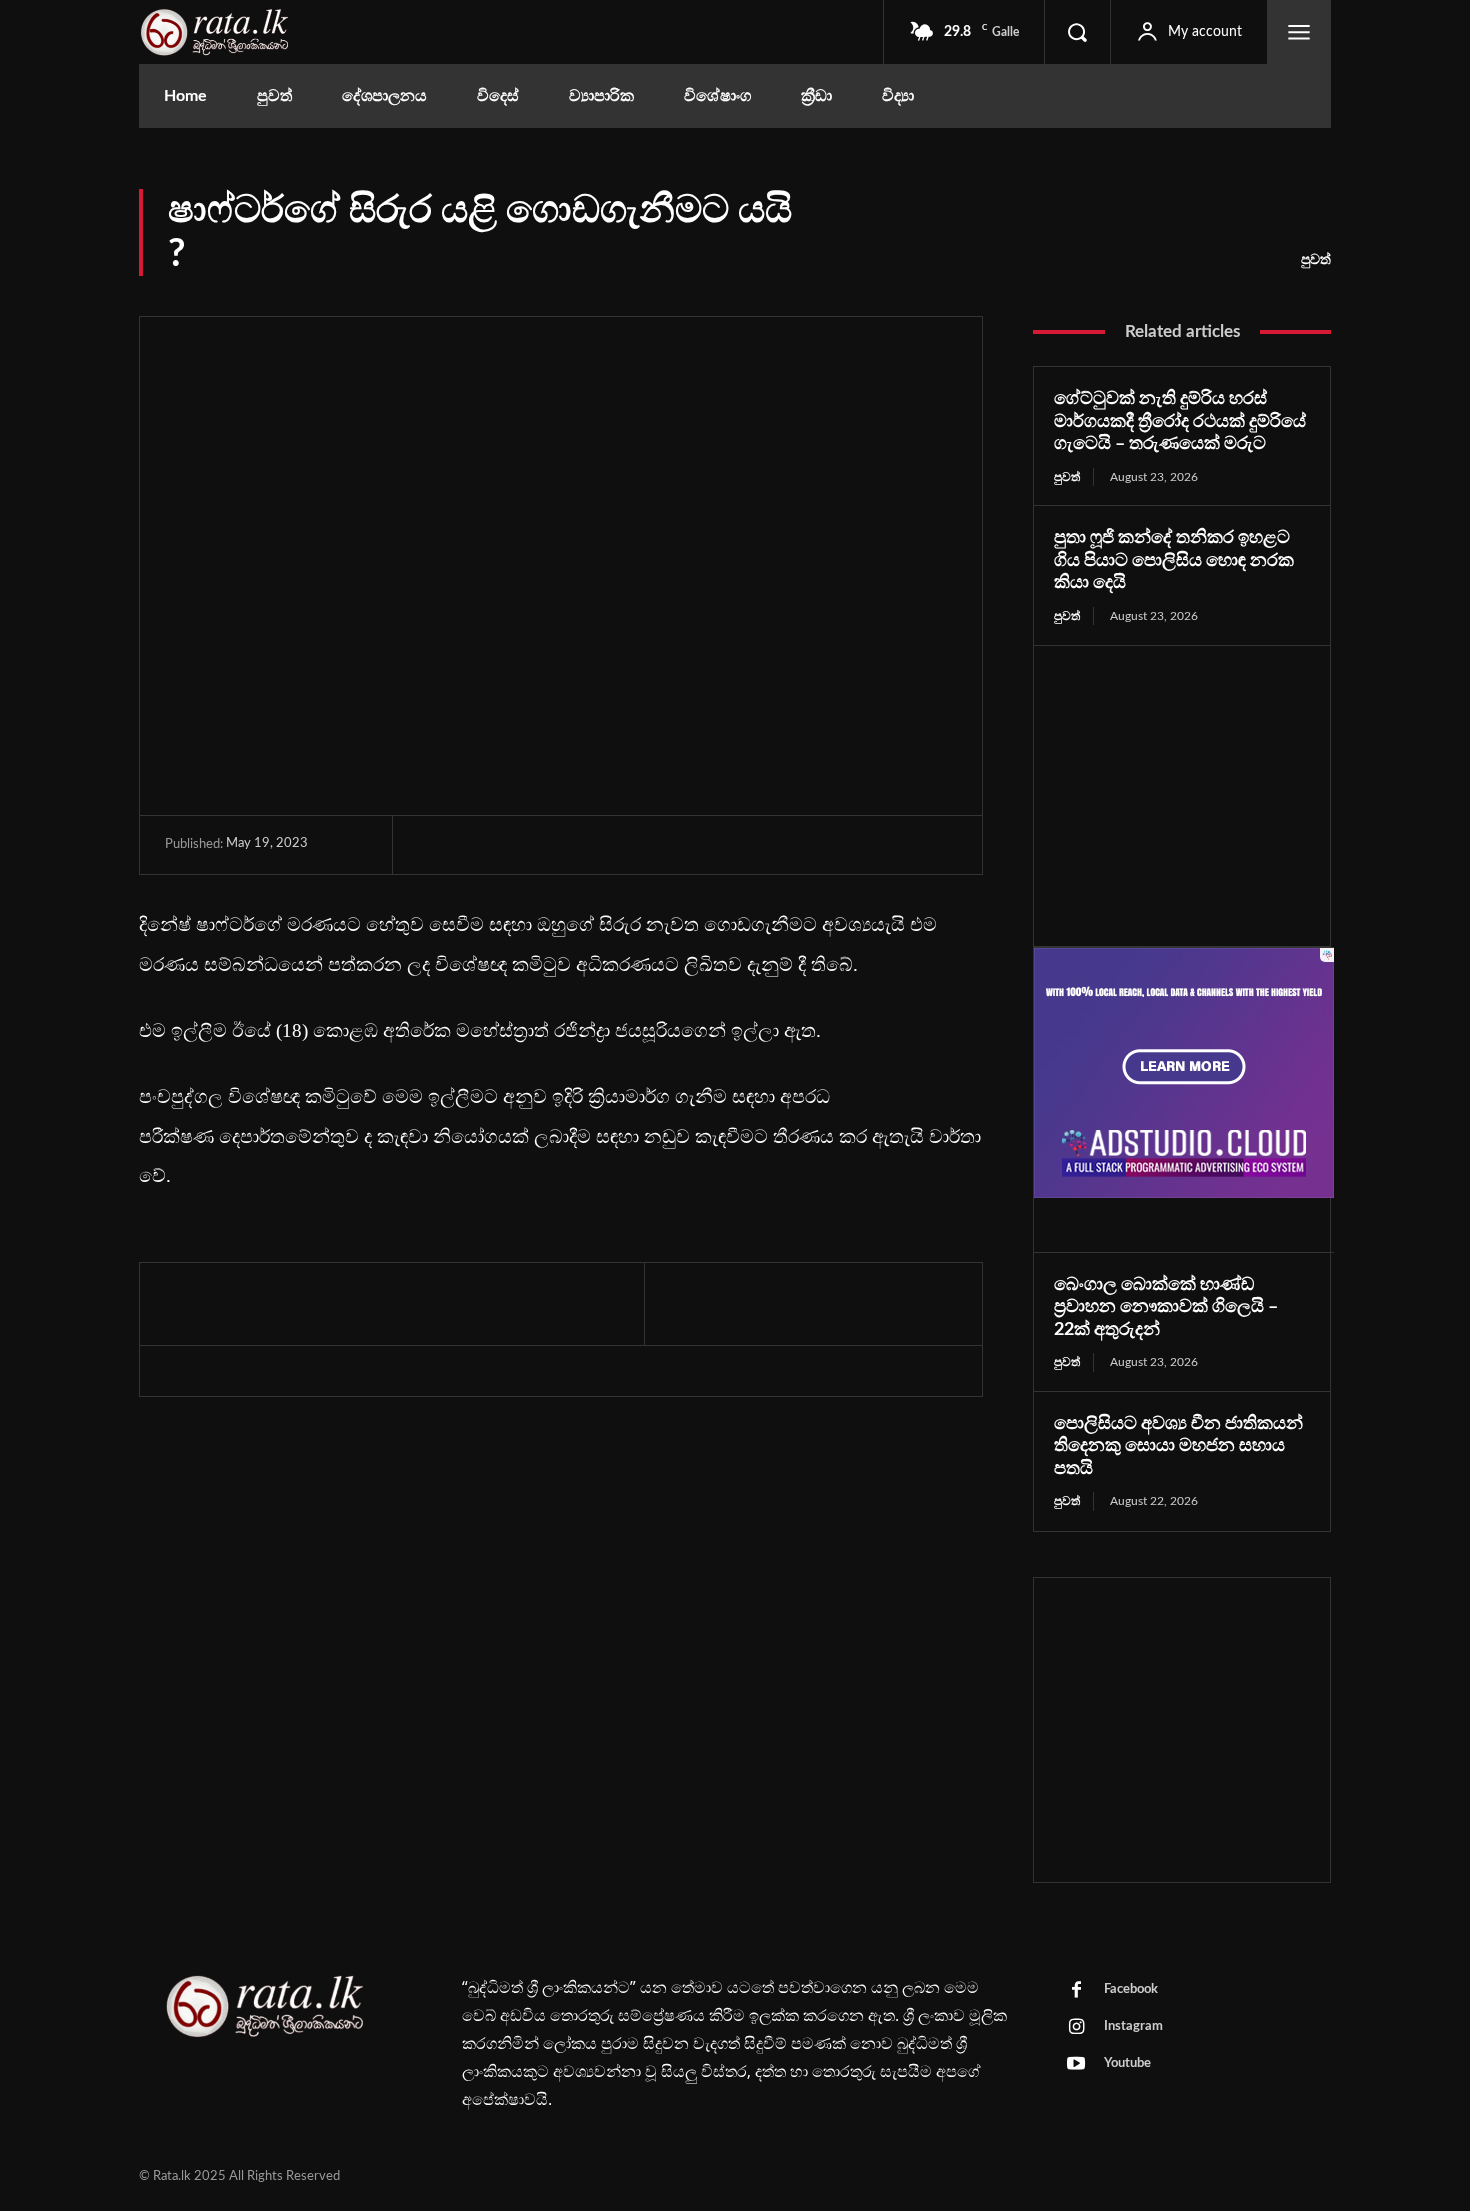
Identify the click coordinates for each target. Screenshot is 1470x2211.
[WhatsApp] (576, 846)
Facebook (1131, 1989)
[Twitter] (484, 846)
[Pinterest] (530, 846)
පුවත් (1316, 260)
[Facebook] (438, 846)
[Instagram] (1076, 2028)
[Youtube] (1076, 2065)
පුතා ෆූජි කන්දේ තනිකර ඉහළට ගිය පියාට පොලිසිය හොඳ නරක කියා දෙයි (1174, 560)
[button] (1077, 32)
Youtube (1127, 2063)
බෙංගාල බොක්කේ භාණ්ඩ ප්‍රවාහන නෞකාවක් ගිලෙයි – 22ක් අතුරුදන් (1166, 1307)
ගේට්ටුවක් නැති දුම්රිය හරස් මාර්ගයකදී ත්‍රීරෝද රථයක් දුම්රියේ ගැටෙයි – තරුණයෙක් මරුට (1180, 421)
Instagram (1133, 2026)
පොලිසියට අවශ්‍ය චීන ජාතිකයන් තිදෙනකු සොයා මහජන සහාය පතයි (1178, 1446)
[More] (623, 846)
